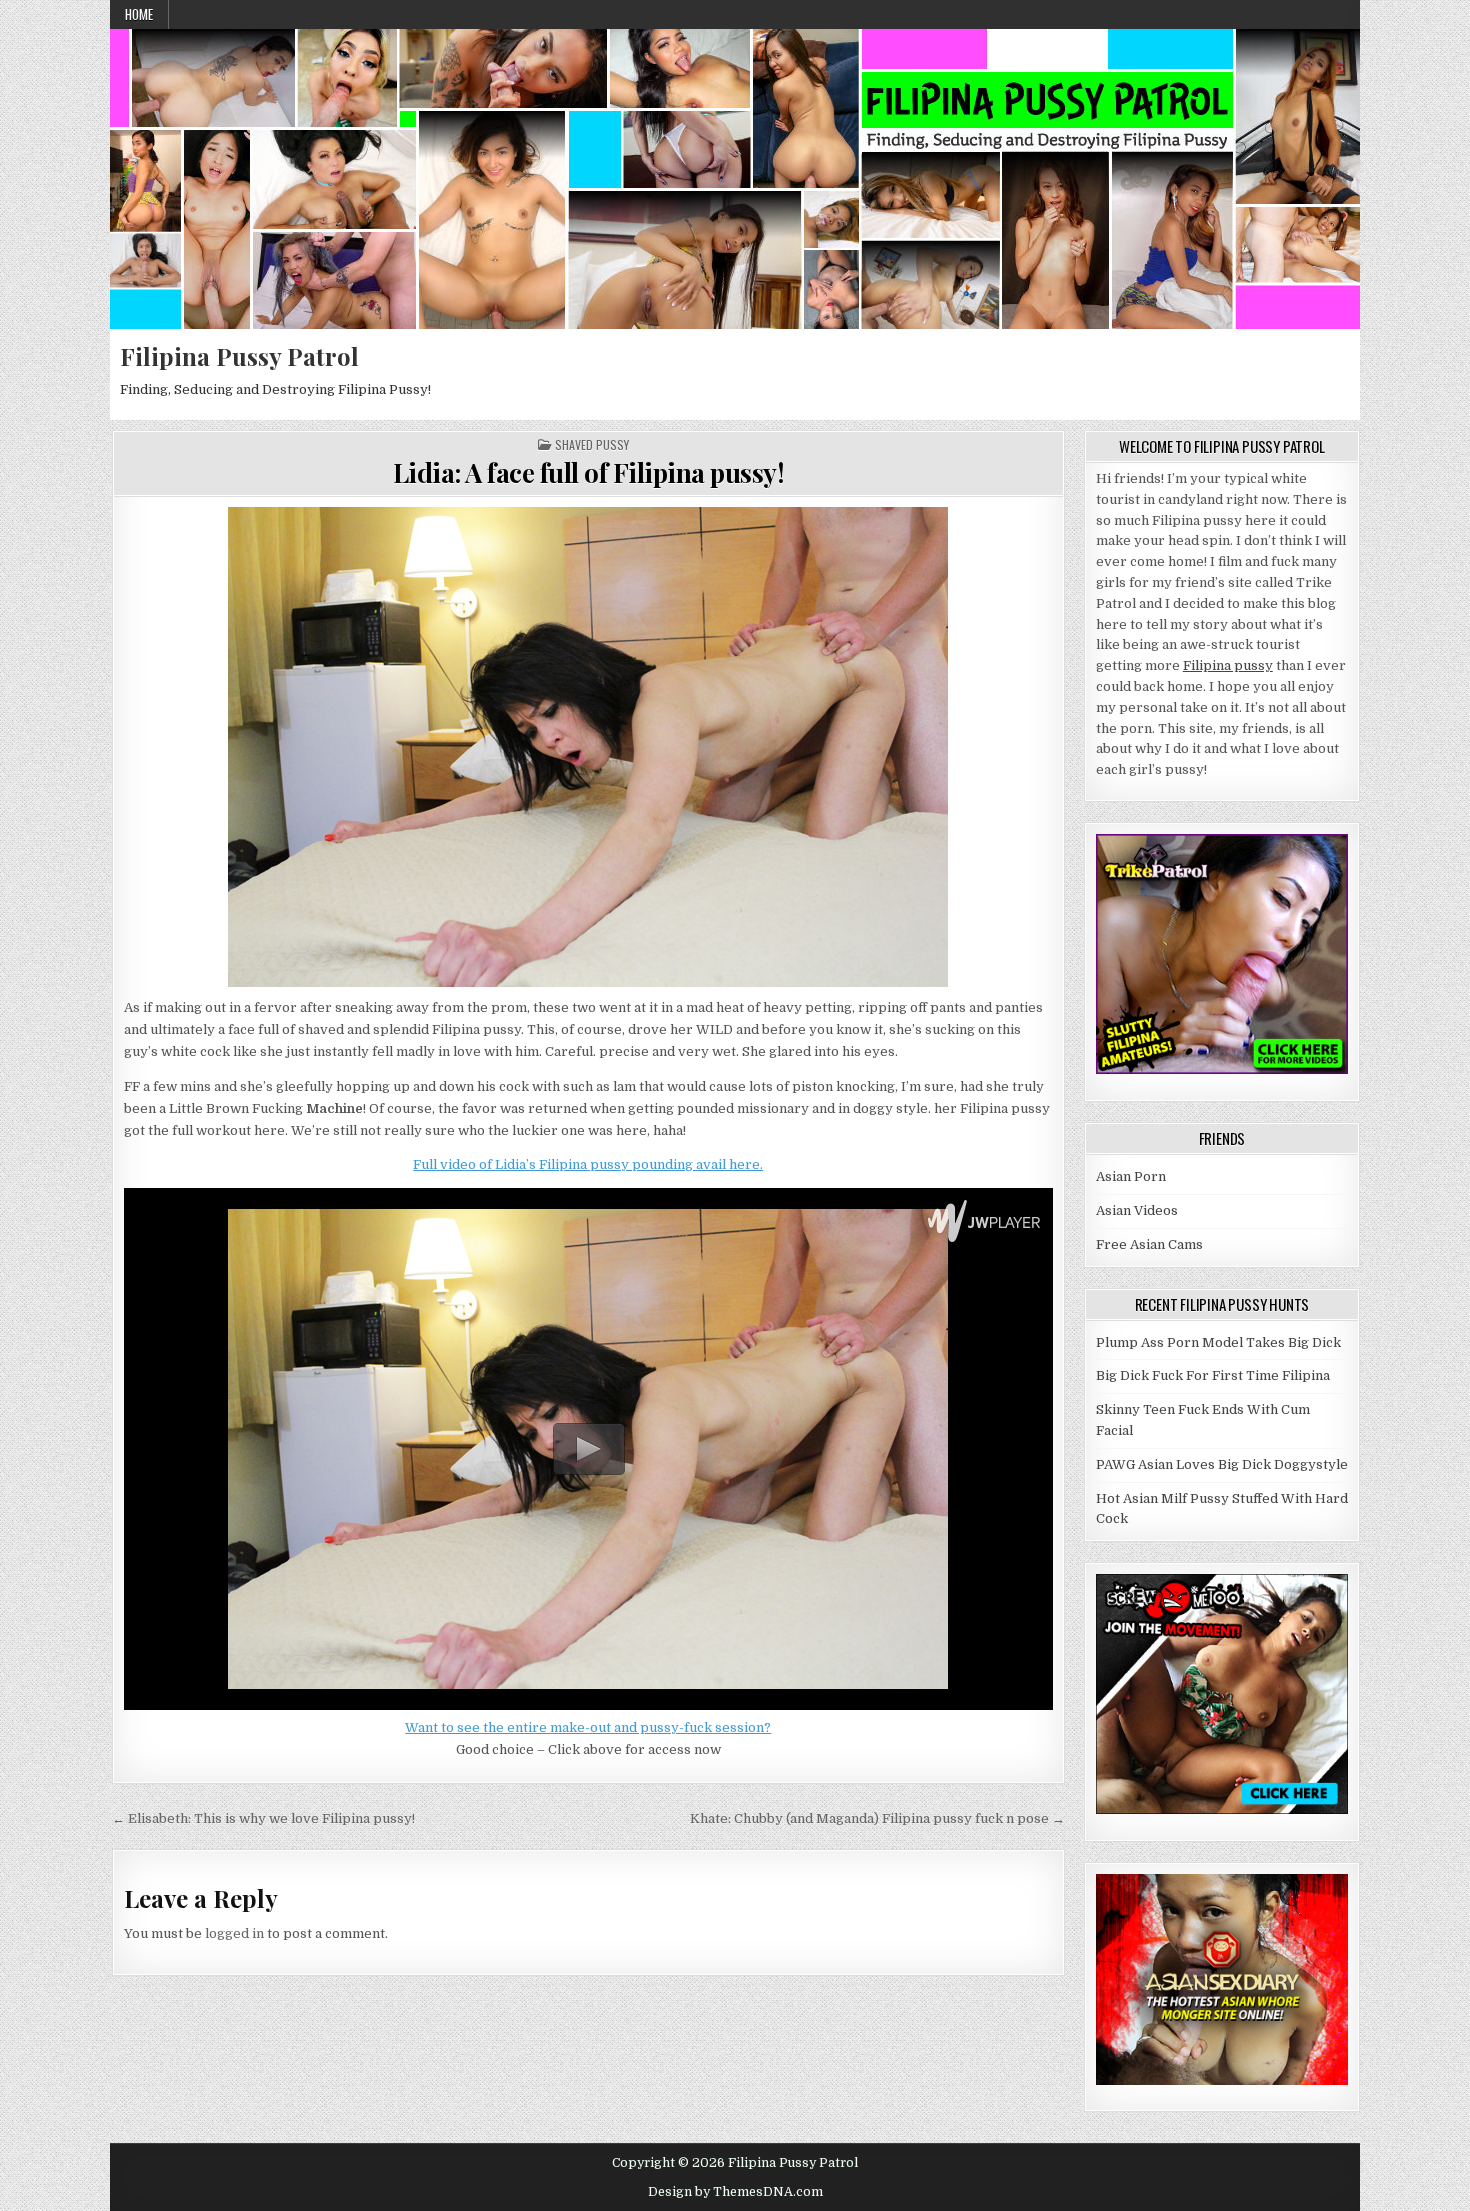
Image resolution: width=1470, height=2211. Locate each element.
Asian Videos (1137, 1210)
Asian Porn (1131, 1176)
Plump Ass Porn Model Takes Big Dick (1218, 1342)
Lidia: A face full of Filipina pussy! (589, 472)
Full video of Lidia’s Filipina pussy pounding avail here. (588, 1164)
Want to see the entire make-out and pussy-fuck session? (588, 1727)
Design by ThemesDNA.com (735, 2192)
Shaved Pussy (592, 445)
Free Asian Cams (1149, 1244)
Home (139, 14)
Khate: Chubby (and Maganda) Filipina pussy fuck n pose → (877, 1818)
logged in (234, 1933)
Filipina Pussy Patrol (239, 356)
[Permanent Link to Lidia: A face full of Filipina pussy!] (588, 747)
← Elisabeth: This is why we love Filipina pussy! (263, 1818)
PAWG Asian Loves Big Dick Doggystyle (1222, 1464)
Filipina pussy (1228, 665)
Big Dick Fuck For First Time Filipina (1213, 1375)
